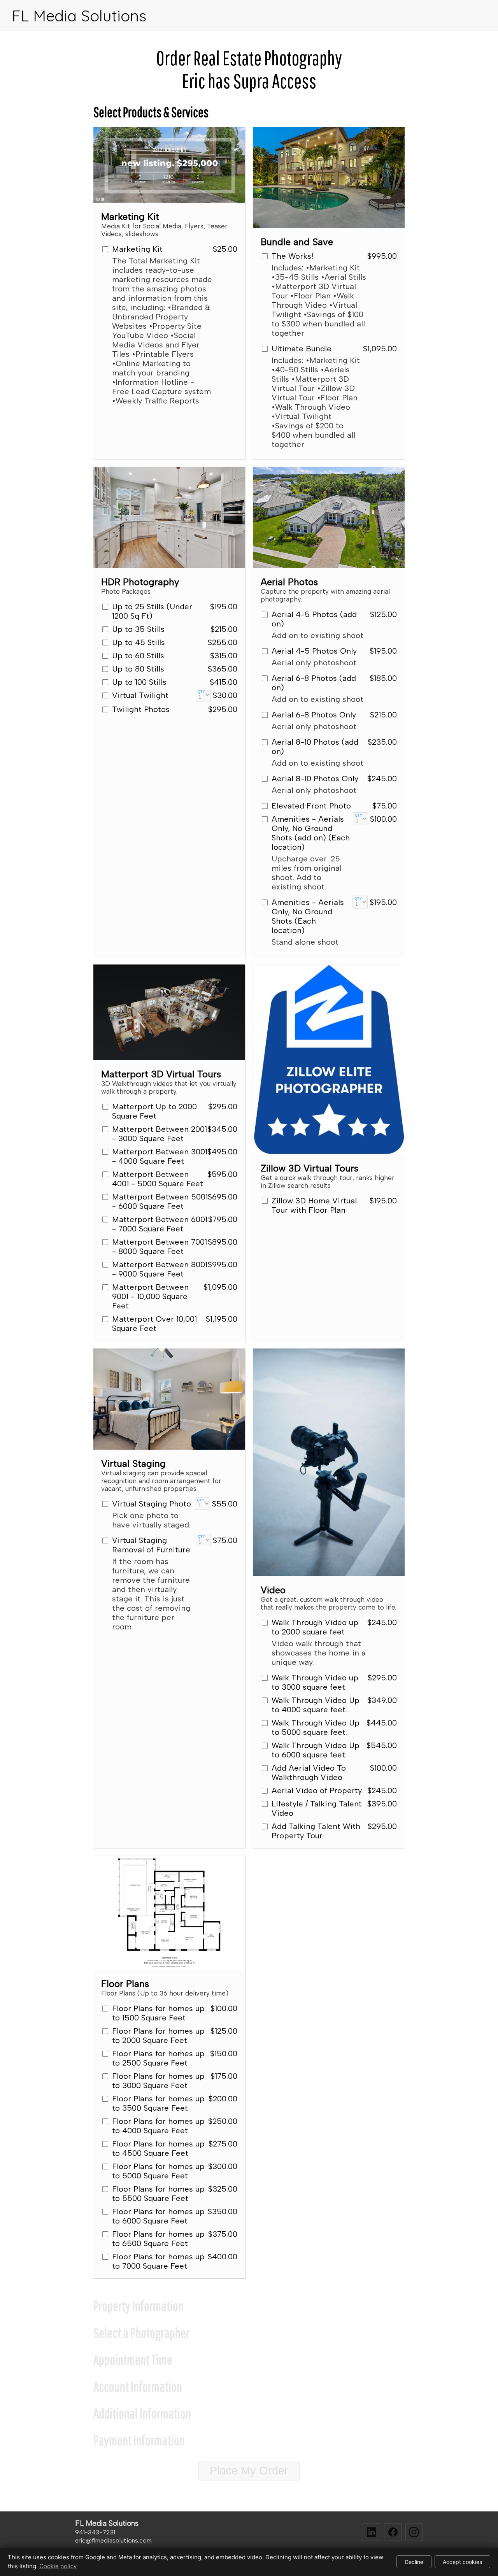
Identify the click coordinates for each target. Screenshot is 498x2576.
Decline (414, 2562)
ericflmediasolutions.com (113, 2540)
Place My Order (249, 2471)
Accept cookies (462, 2562)
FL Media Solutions (79, 16)
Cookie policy (58, 2566)
